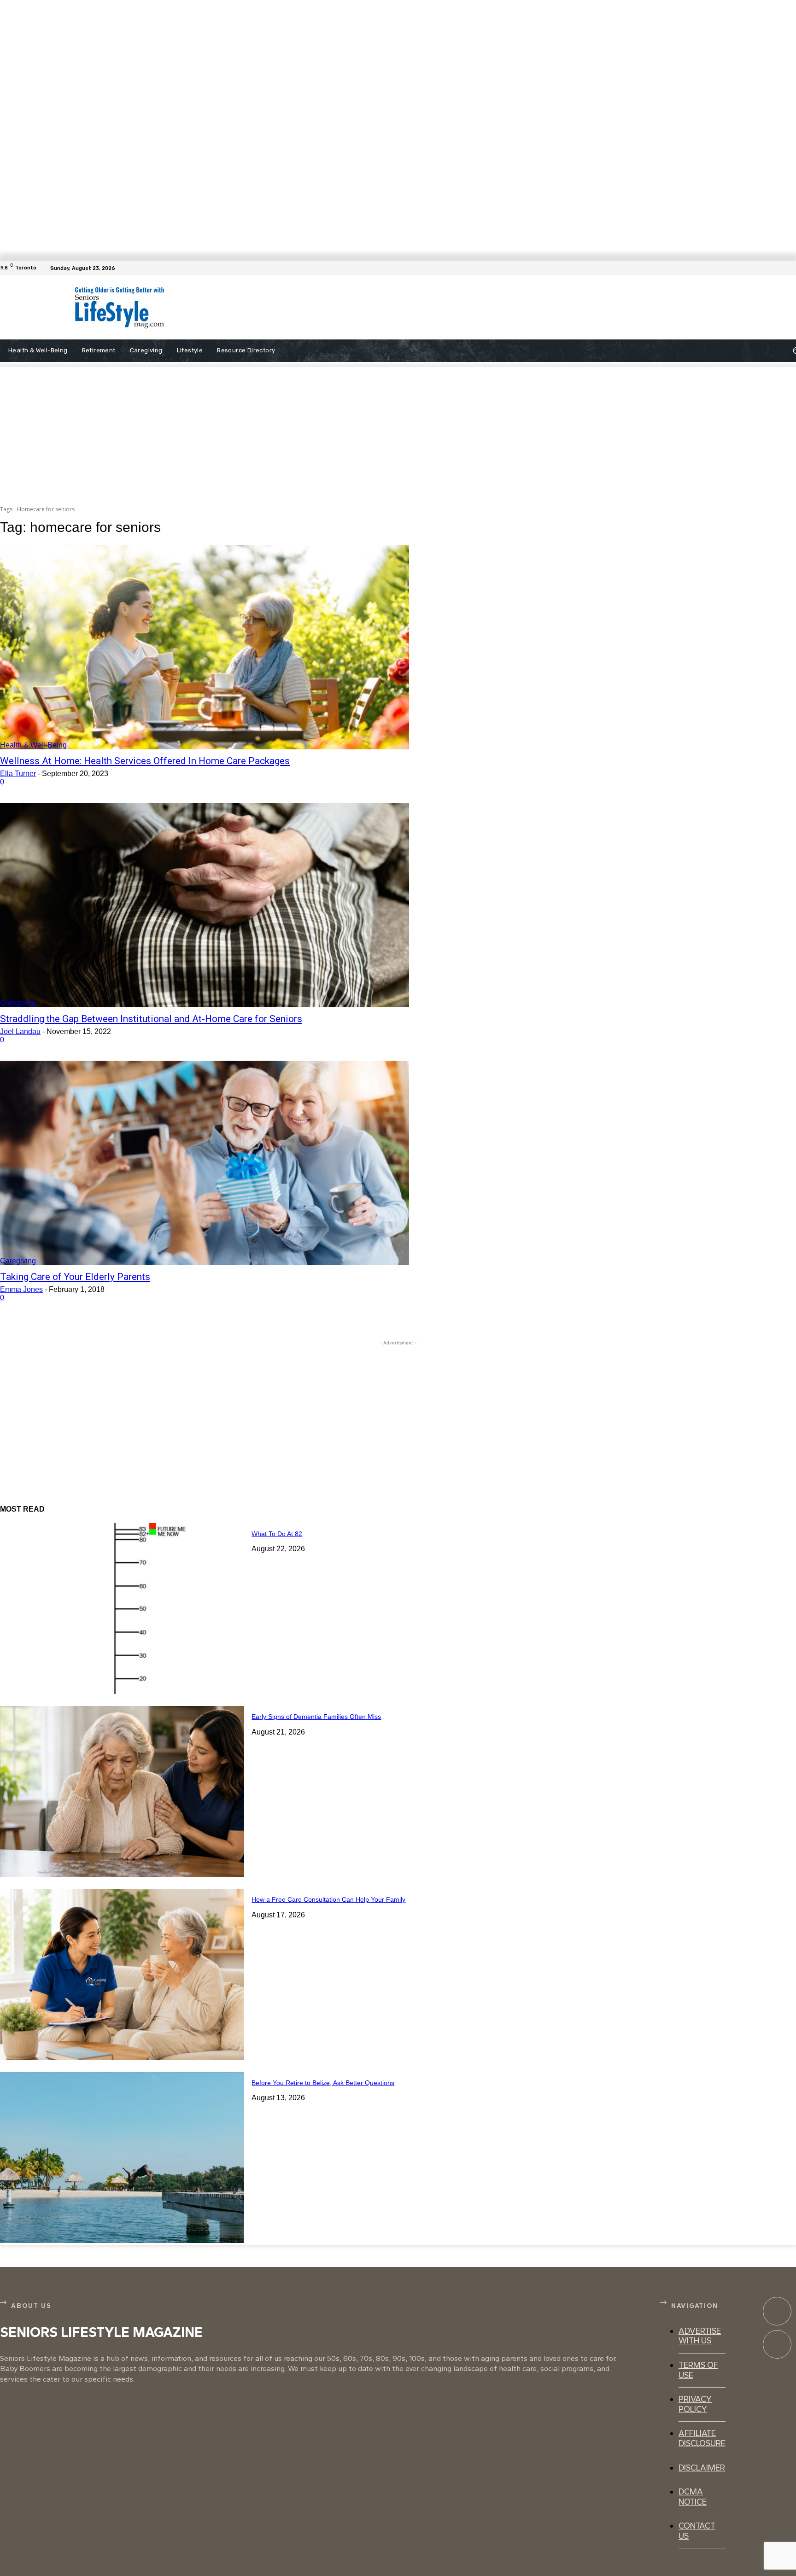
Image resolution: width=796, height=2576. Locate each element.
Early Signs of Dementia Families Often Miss (316, 1717)
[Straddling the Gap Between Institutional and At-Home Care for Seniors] (205, 905)
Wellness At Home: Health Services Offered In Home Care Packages (145, 761)
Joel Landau (20, 1031)
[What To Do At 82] (122, 1609)
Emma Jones (21, 1289)
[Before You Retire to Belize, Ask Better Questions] (122, 2158)
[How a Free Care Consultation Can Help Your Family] (122, 1974)
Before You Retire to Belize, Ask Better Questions (323, 2083)
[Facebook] (790, 268)
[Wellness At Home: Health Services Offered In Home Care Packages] (205, 647)
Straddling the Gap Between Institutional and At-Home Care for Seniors (151, 1019)
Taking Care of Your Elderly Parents (75, 1277)
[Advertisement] (406, 308)
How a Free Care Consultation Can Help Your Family (328, 1899)
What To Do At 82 (277, 1534)
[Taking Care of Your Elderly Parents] (205, 1163)
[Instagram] (777, 2344)
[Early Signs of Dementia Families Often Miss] (122, 1791)
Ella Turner (18, 774)
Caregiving (18, 1003)
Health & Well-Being (33, 745)
